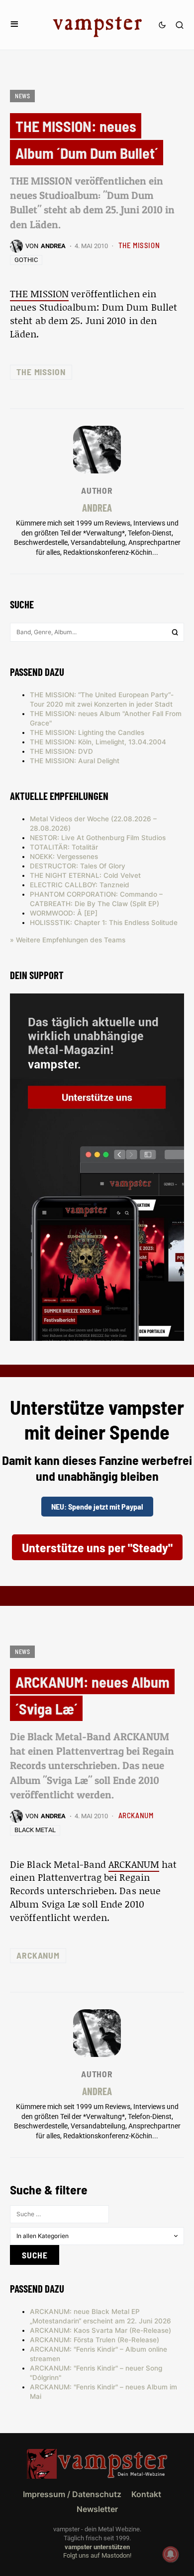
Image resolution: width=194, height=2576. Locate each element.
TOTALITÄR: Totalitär (64, 847)
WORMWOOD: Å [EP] (64, 913)
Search (175, 632)
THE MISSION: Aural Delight (75, 761)
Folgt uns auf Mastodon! (97, 2555)
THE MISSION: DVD (61, 751)
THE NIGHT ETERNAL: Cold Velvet (85, 875)
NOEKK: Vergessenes (64, 857)
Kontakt (146, 2494)
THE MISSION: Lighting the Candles (87, 732)
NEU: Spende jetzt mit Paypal (97, 1506)
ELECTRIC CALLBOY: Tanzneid (80, 885)
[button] (14, 25)
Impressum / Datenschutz (72, 2494)
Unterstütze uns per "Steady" (97, 1547)
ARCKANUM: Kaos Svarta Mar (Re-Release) (100, 2330)
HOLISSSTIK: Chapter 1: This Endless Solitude (104, 923)
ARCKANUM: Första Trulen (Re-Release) (95, 2340)
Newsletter (97, 2509)
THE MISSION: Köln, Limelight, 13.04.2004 (98, 742)
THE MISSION (139, 245)
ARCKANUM (136, 1815)
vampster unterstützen (97, 2547)
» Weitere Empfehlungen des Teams (68, 940)
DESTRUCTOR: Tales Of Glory (78, 866)
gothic (26, 260)
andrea (97, 507)
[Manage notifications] (171, 2554)
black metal (35, 1830)
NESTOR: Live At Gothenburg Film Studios (98, 838)
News (22, 96)
